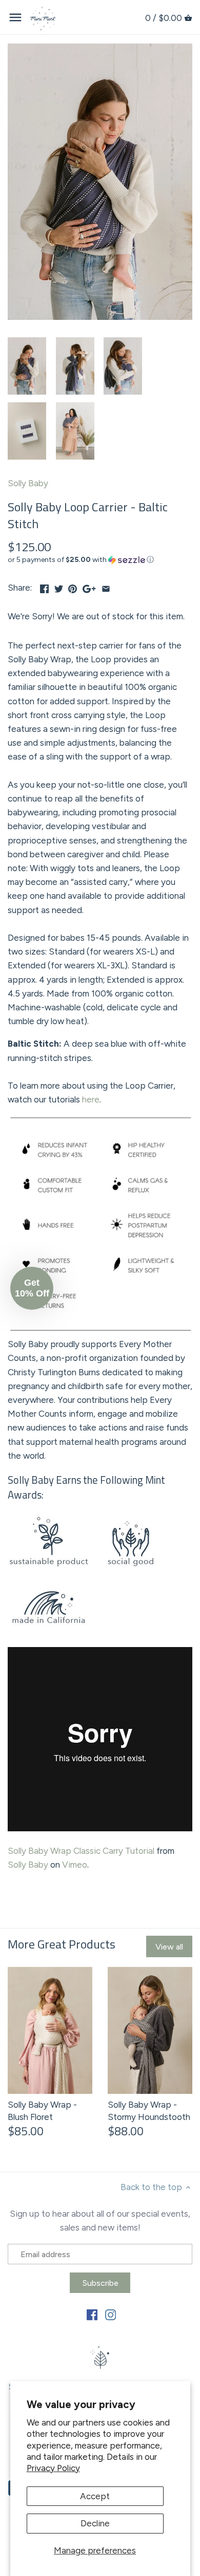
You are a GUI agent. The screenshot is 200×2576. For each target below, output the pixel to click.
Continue (53, 1332)
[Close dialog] (189, 1238)
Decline (95, 2523)
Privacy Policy (53, 2468)
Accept (95, 2496)
